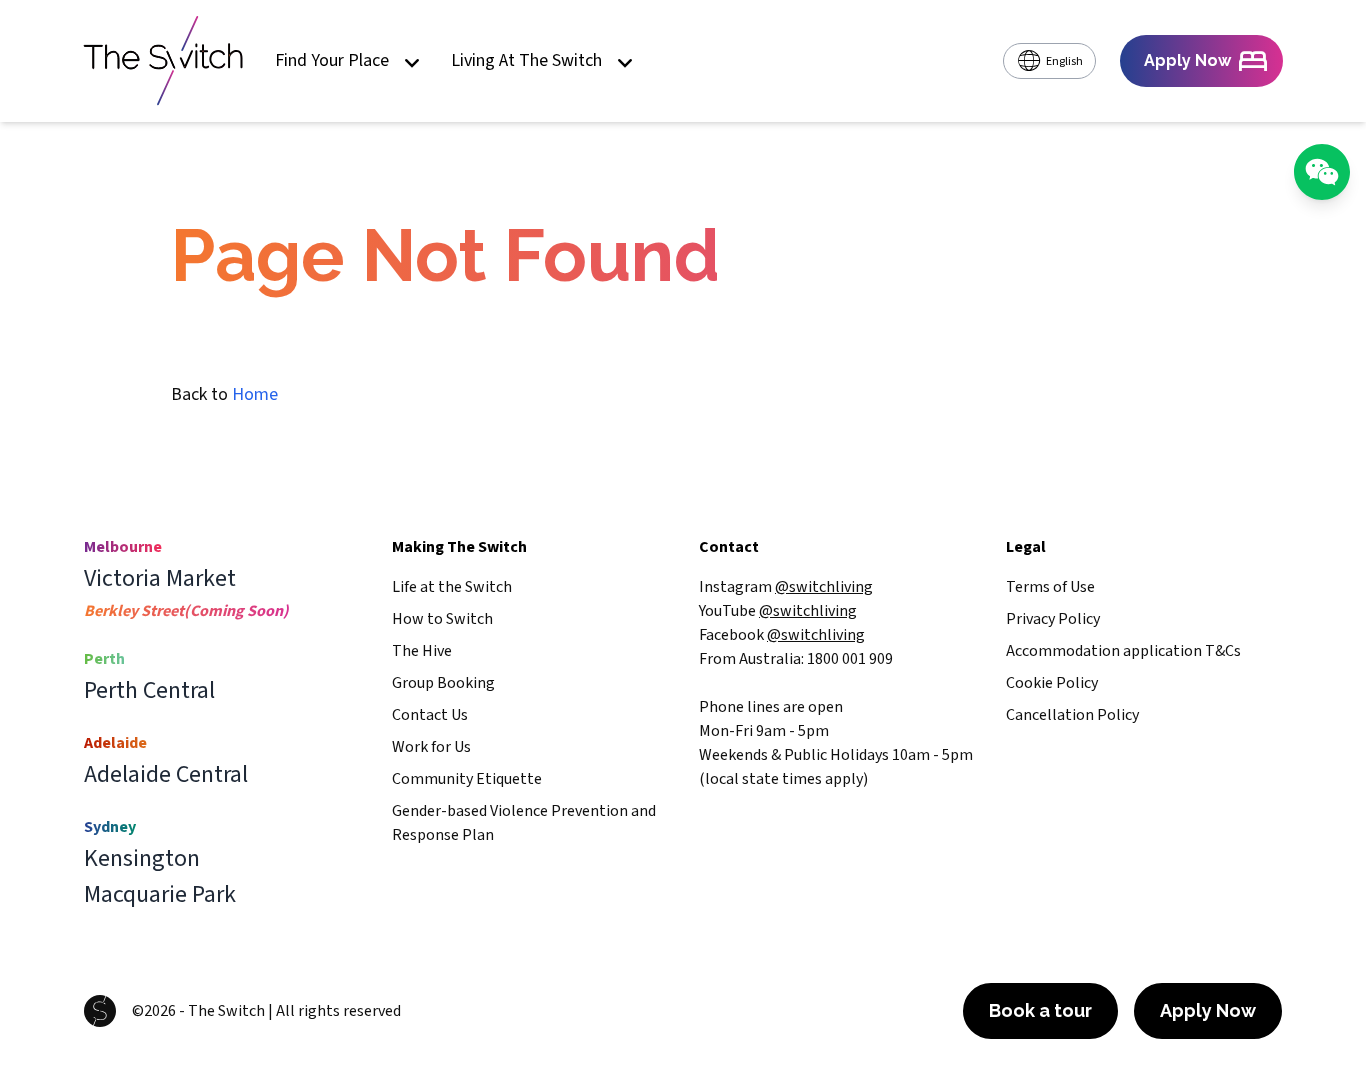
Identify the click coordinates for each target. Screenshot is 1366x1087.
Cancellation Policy (1072, 715)
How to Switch (442, 619)
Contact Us (430, 715)
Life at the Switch (452, 587)
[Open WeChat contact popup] (1322, 172)
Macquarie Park (160, 895)
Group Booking (443, 683)
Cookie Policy (1052, 683)
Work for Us (431, 747)
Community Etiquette (467, 779)
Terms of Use (1050, 587)
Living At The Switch (526, 61)
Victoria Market (160, 579)
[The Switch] (163, 61)
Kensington (142, 859)
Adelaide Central (166, 775)
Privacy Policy (1053, 619)
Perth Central (149, 691)
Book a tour (1040, 1010)
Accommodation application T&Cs (1123, 651)
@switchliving (824, 587)
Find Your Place (332, 61)
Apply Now (1208, 1010)
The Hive (422, 651)
